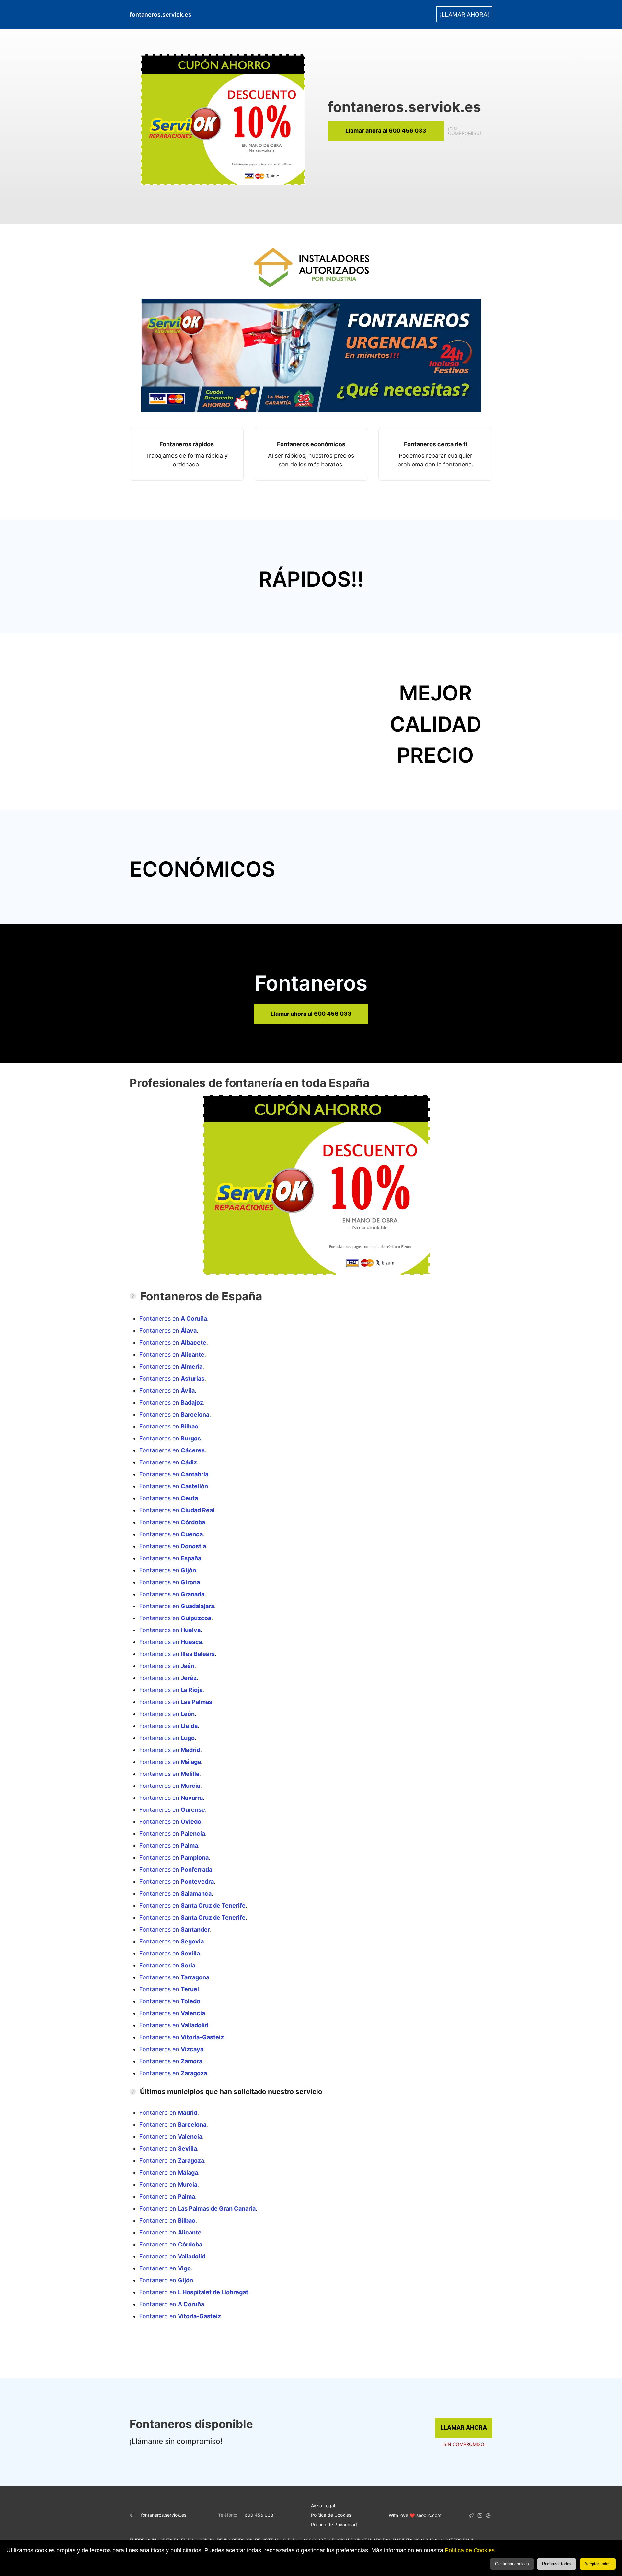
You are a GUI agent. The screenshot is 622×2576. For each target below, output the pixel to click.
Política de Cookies (470, 2550)
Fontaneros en (173, 1319)
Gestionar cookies (512, 2564)
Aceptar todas (598, 2564)
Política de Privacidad (334, 2524)
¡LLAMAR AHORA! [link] (464, 14)
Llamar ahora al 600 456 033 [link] (386, 131)
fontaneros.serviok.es (164, 2515)
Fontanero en (168, 2113)
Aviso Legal (323, 2506)
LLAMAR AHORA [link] (464, 2428)
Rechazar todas (557, 2564)
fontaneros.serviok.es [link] (161, 14)
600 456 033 (259, 2515)
